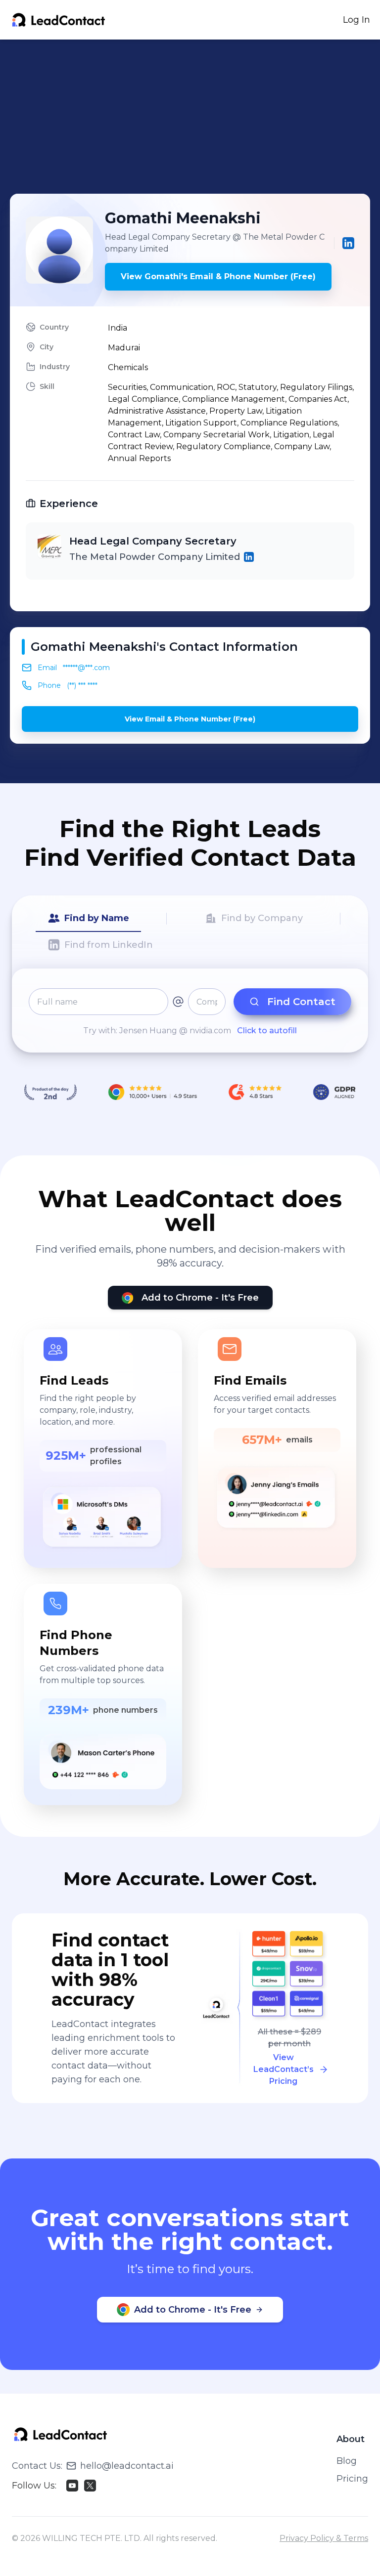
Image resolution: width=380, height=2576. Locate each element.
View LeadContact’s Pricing (284, 2069)
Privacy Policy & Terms (324, 2538)
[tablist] (190, 932)
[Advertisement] (195, 117)
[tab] (88, 919)
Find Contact (301, 1002)
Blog (347, 2461)
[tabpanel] (190, 1013)
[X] (90, 2486)
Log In (356, 20)
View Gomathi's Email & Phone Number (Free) (218, 276)
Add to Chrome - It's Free (200, 1298)
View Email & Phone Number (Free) (190, 719)
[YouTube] (72, 2486)
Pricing (352, 2479)
